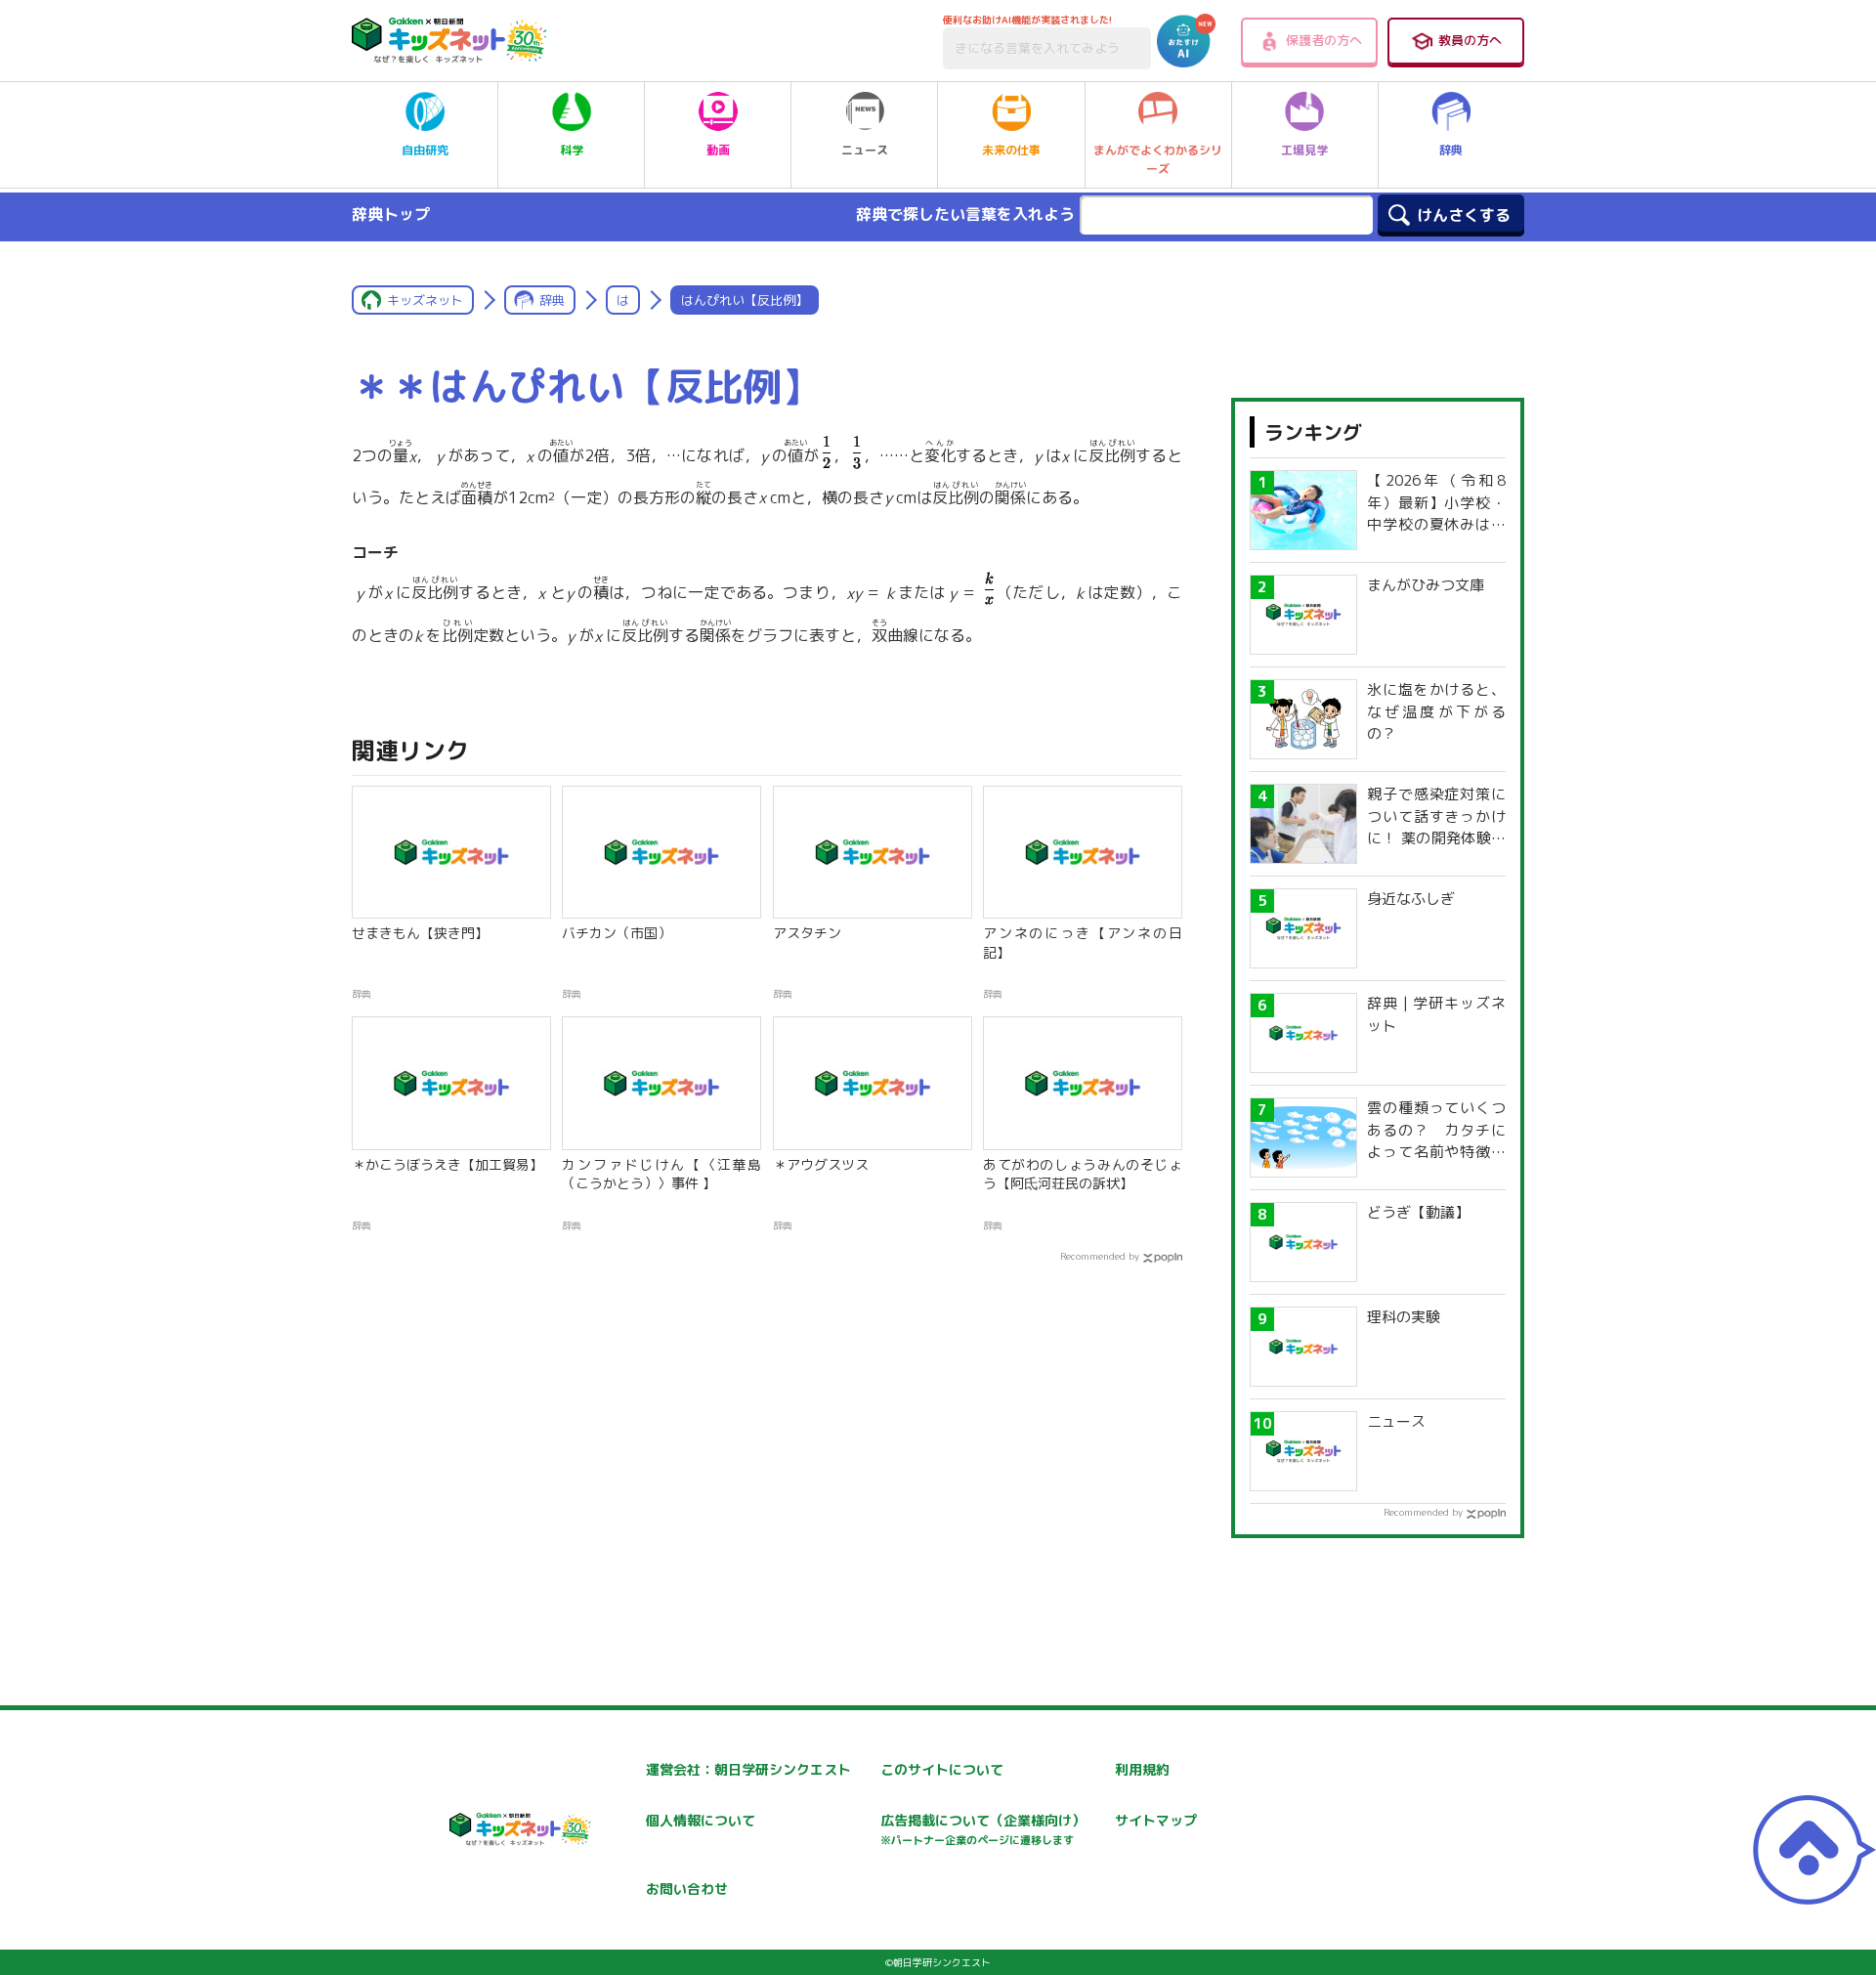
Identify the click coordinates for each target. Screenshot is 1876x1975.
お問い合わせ (687, 1889)
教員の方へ (1470, 40)
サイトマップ (1156, 1820)
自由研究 (425, 150)
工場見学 (1304, 150)
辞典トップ (391, 214)
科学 (572, 150)
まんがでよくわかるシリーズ (1158, 159)
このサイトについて (942, 1769)
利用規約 (1142, 1769)
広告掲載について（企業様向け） (983, 1829)
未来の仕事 (1011, 150)
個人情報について (701, 1820)
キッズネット (425, 300)
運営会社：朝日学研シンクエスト (748, 1769)
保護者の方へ (1324, 40)
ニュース (865, 150)
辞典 (1451, 150)
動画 (718, 150)
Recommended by (1100, 1256)
